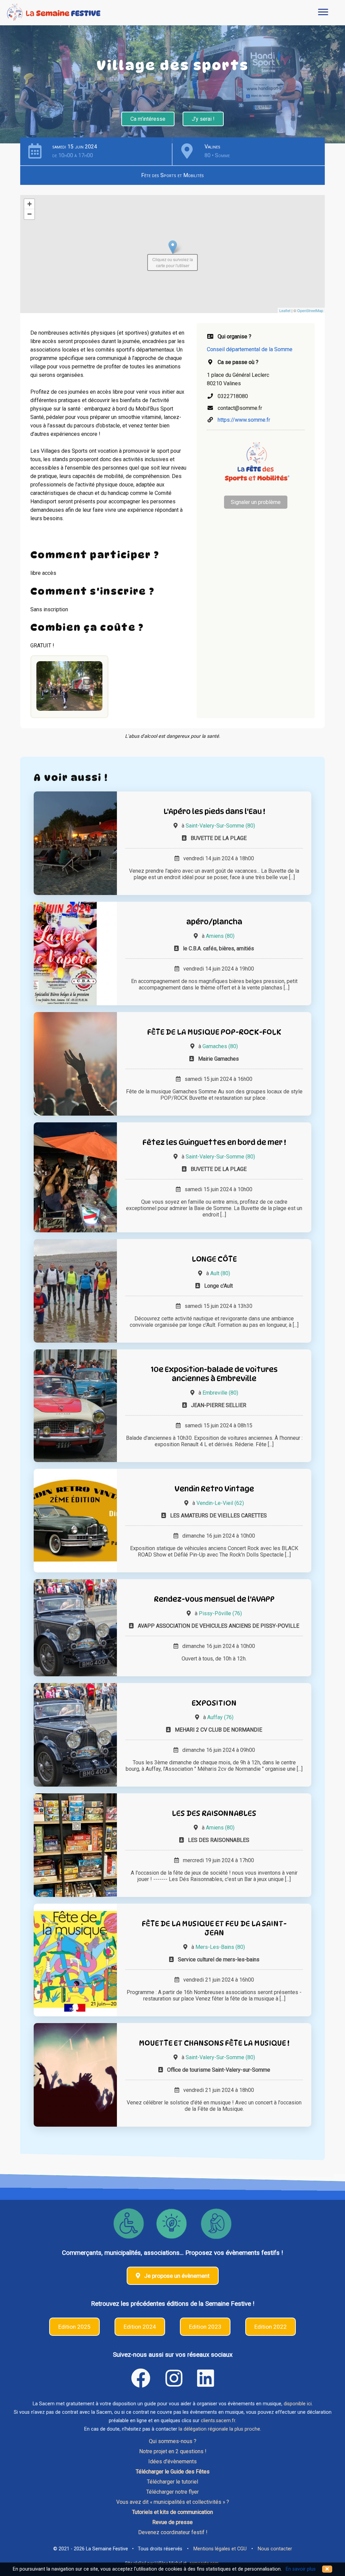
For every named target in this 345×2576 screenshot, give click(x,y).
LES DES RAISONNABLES (214, 1813)
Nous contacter (275, 2549)
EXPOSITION (214, 1703)
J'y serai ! (203, 119)
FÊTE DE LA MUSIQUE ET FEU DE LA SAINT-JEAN (214, 1928)
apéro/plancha (214, 921)
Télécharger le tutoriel (172, 2482)
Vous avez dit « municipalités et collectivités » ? (173, 2502)
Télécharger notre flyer (172, 2492)
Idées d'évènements (172, 2461)
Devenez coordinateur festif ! (173, 2532)
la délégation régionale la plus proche (219, 2429)
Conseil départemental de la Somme (250, 349)
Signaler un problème (256, 502)
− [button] (29, 214)
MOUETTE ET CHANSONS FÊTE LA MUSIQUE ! (214, 2043)
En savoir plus (301, 2569)
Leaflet (285, 310)
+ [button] (29, 204)
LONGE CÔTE (214, 1259)
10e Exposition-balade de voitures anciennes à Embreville (214, 1374)
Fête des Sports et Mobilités (172, 175)
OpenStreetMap (310, 310)
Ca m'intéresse (148, 119)
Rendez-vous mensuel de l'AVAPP (214, 1599)
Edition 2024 (140, 2327)
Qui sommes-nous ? (173, 2441)
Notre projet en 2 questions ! (173, 2451)
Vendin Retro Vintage (214, 1489)
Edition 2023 (205, 2327)
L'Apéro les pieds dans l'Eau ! (214, 811)
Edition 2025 (74, 2327)
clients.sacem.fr (218, 2421)
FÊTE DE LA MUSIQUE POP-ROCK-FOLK (214, 1032)
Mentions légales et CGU (220, 2549)
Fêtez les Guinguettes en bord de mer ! (214, 1142)
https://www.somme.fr (244, 420)
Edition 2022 (271, 2327)
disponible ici (298, 2404)
